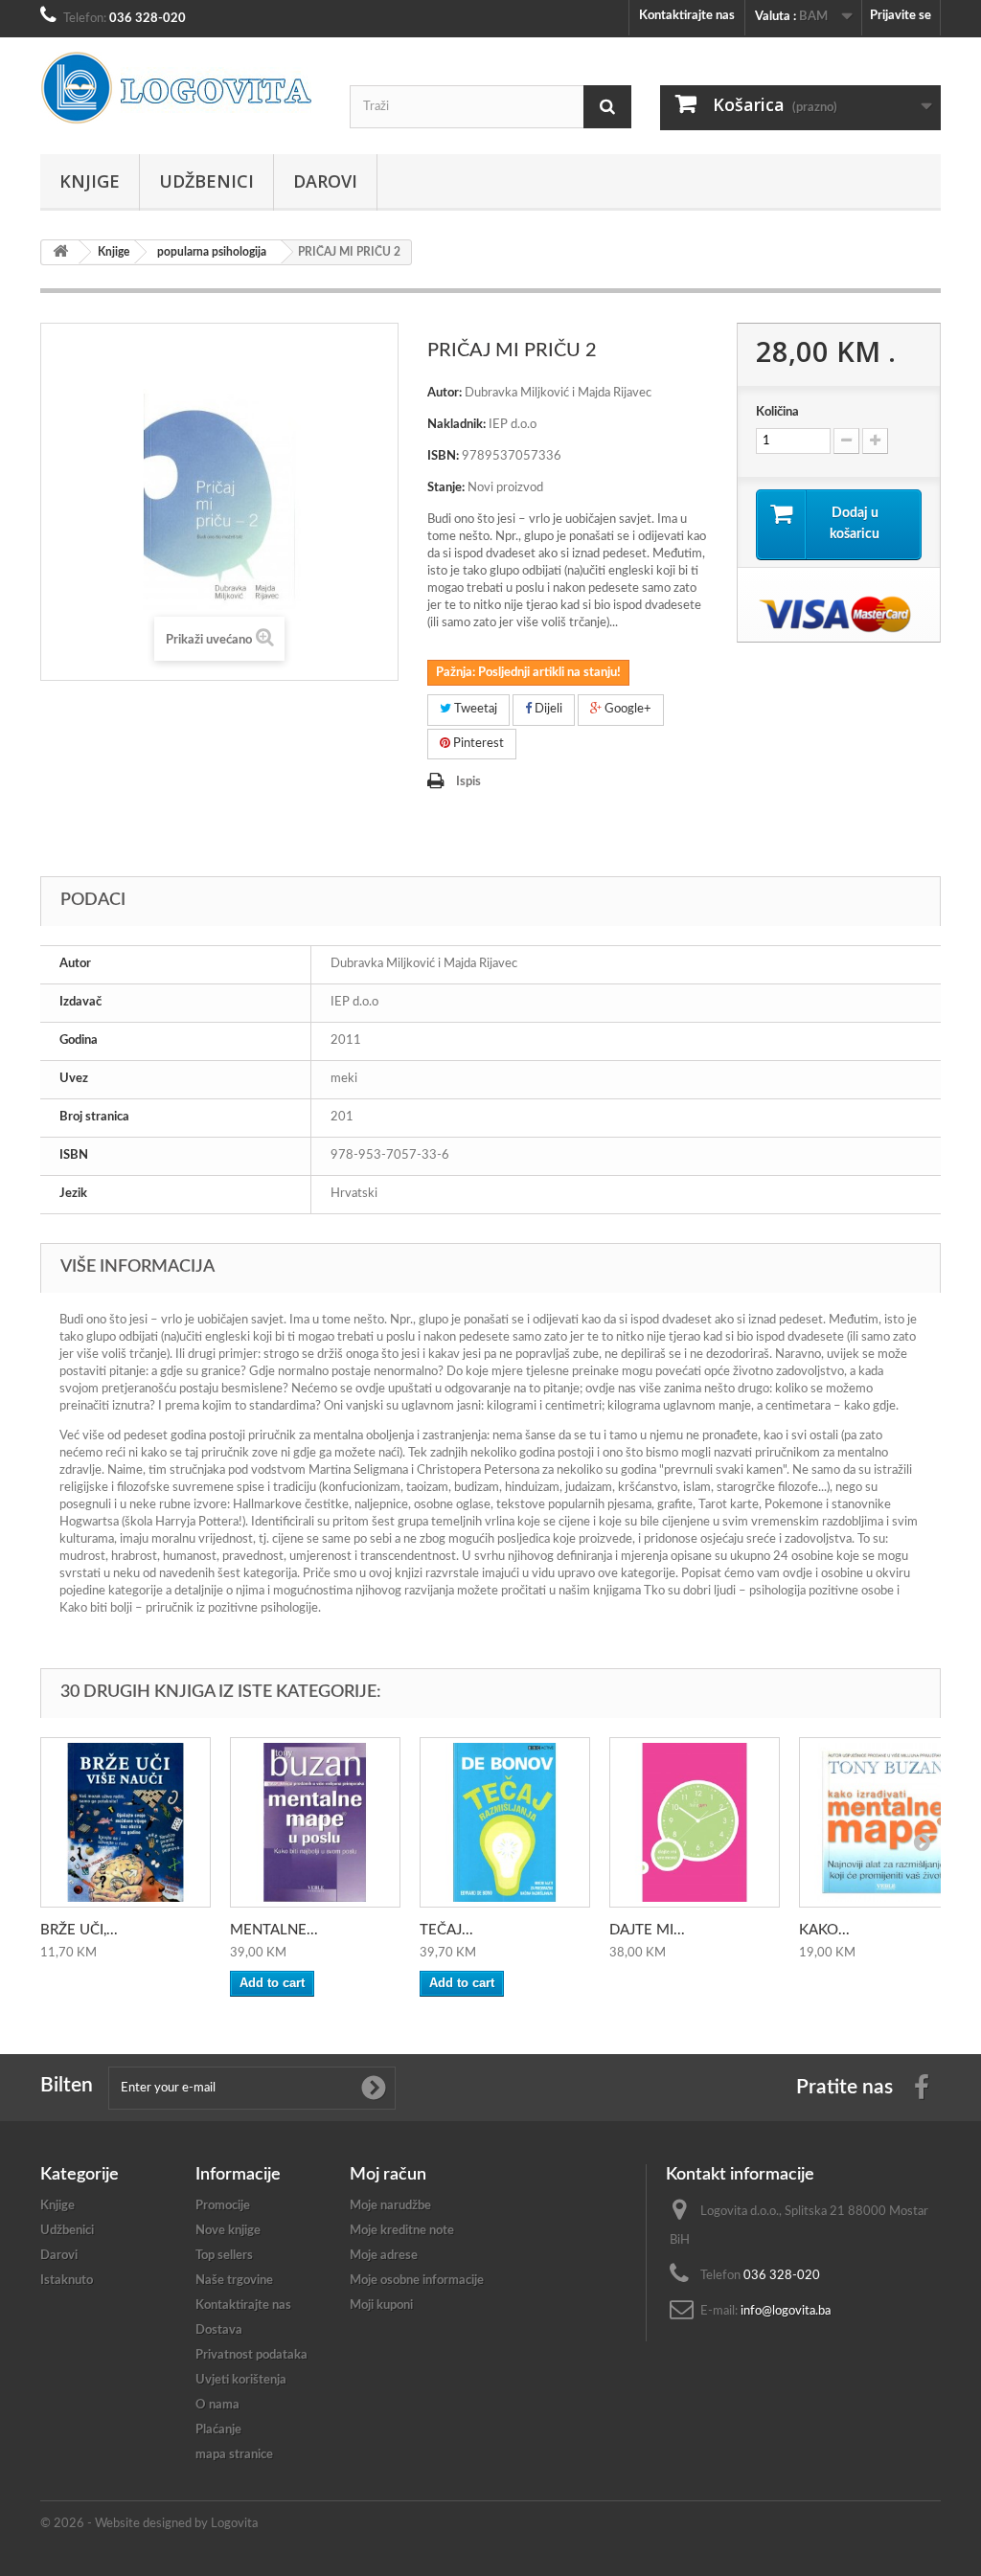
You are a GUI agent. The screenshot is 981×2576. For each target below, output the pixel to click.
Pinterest (477, 744)
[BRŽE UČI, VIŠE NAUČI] (125, 1822)
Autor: (445, 393)
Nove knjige (228, 2231)
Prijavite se (901, 16)
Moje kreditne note (402, 2231)
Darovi (325, 181)
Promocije (223, 2206)
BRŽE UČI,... (79, 1930)
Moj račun (388, 2175)
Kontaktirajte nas (687, 16)
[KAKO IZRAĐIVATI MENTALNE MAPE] (884, 1822)
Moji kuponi (381, 2305)
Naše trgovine (234, 2281)
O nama (217, 2405)
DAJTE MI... (647, 1930)
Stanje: (446, 488)
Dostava (219, 2330)
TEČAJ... (446, 1930)
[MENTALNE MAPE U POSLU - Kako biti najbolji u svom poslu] (315, 1822)
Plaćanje (218, 2430)
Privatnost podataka (251, 2355)
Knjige (90, 181)
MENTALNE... (274, 1930)
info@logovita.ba (786, 2311)
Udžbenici (206, 181)
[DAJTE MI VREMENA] (695, 1822)
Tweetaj (474, 709)
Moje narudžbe (390, 2206)
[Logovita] (181, 88)
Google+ (627, 709)
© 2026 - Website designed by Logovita (149, 2524)
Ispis (468, 782)
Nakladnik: (456, 425)
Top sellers (224, 2256)
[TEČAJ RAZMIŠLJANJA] (505, 1822)
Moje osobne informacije (417, 2281)
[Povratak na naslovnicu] (60, 252)
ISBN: (443, 456)
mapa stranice (234, 2455)
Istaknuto (67, 2281)
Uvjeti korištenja (241, 2380)
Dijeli (547, 709)
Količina (777, 412)
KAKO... (824, 1930)
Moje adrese (384, 2256)
